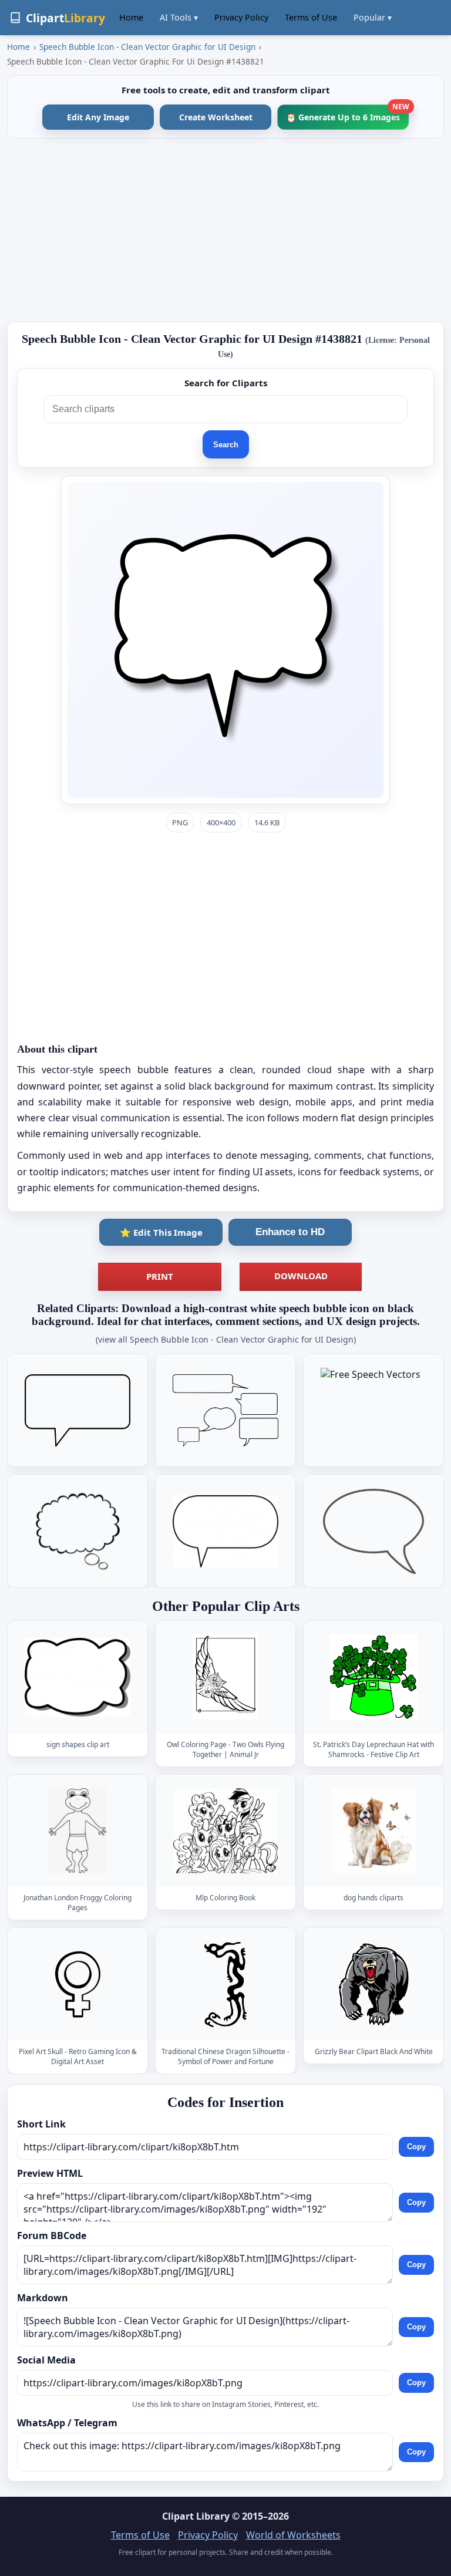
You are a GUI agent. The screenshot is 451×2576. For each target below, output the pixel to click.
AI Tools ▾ (179, 17)
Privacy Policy (241, 17)
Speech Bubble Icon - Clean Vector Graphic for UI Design (147, 47)
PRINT (160, 1276)
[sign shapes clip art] (78, 1677)
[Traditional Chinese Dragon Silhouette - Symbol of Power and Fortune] (225, 1985)
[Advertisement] (225, 230)
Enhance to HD (290, 1232)
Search (226, 445)
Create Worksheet (216, 117)
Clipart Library (196, 2516)
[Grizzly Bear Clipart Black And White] (373, 1985)
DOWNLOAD (301, 1276)
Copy (416, 2147)
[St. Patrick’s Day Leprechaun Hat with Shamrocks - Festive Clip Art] (373, 1677)
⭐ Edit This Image (161, 1232)
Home (131, 17)
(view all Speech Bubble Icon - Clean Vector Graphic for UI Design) (226, 1339)
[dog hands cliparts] (373, 1831)
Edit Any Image (98, 117)
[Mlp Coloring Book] (225, 1831)
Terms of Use (311, 17)
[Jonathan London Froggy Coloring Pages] (78, 1831)
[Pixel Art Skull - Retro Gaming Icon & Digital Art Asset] (78, 1985)
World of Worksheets (293, 2535)
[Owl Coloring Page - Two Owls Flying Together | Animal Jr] (225, 1677)
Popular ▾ (373, 17)
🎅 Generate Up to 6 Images (347, 114)
